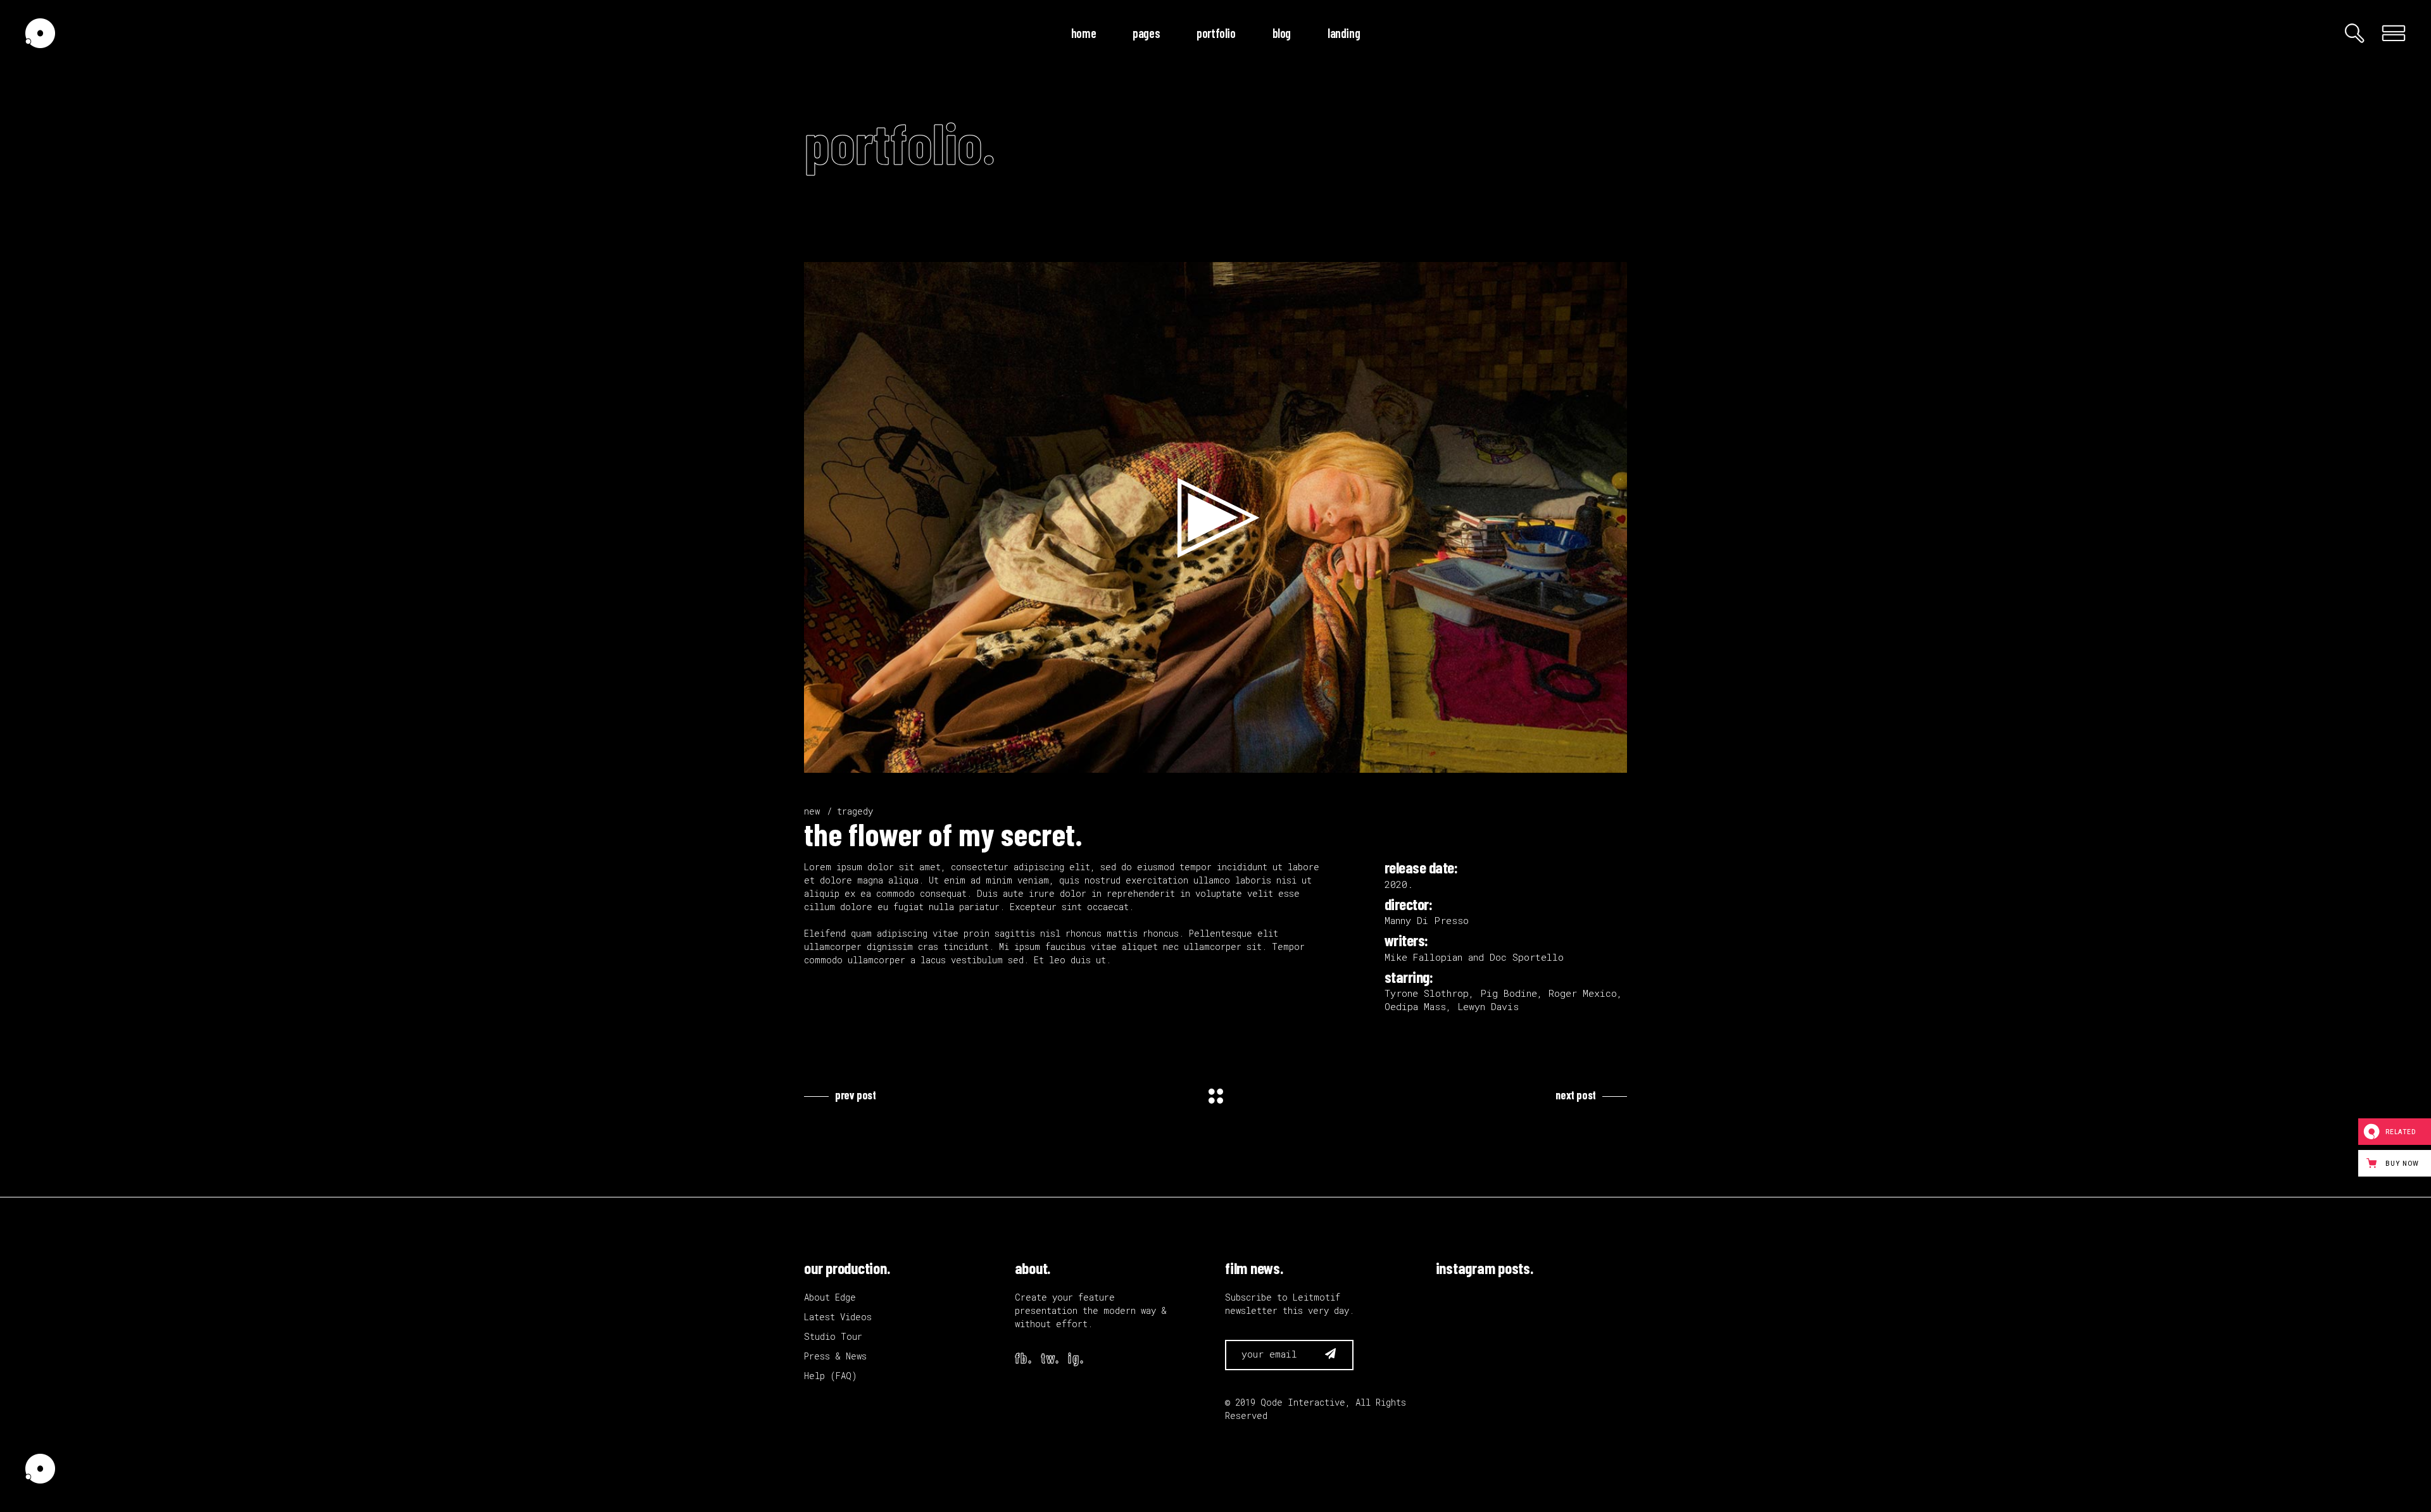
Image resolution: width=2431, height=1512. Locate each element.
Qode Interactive (1303, 1402)
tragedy (855, 811)
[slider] (1205, 760)
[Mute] (1590, 760)
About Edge (830, 1297)
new (812, 811)
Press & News (835, 1356)
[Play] (820, 760)
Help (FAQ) (831, 1376)
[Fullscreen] (1611, 760)
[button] (1215, 518)
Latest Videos (838, 1317)
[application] (1215, 517)
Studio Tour (833, 1336)
